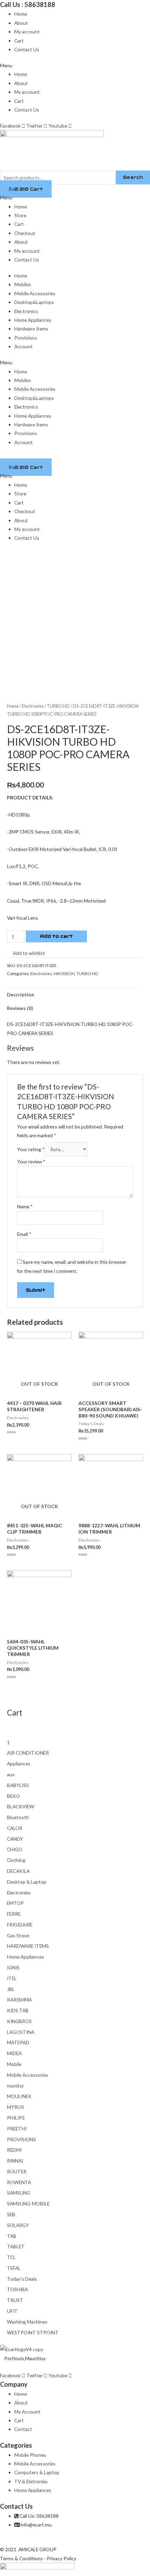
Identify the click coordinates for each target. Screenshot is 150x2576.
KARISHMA (19, 2000)
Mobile (14, 2064)
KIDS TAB (18, 2010)
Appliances (19, 1764)
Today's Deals (22, 2279)
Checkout (25, 233)
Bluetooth (18, 1817)
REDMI (14, 2150)
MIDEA (14, 2053)
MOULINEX (19, 2096)
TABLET (16, 2246)
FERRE (14, 1914)
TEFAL (14, 2268)
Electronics (26, 311)
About (21, 23)
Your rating (31, 1149)
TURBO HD (58, 706)
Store (20, 215)
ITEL (12, 1978)
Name (25, 1206)
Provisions (26, 338)
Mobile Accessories (35, 293)
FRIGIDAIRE (20, 1925)
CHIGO (15, 1849)
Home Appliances (33, 320)
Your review (31, 1161)
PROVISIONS (21, 2139)
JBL (11, 1989)
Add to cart (56, 936)
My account (27, 32)
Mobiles (23, 284)
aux (11, 1774)
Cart (19, 41)
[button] (75, 65)
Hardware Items (31, 329)
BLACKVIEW (21, 1806)
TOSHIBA (17, 2289)
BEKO (13, 1796)
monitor (16, 2086)
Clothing (16, 1860)
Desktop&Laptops (34, 302)
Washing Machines (27, 2322)
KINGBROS (19, 2021)
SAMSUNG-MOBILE (28, 2203)
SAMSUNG (19, 2193)
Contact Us (27, 49)
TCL (11, 2257)
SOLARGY (18, 2225)
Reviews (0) (20, 1008)
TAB (12, 2236)
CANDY (15, 1839)
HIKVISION (64, 974)
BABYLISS (18, 1785)
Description (21, 994)
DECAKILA (18, 1871)
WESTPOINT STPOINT (33, 2332)
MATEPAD (18, 2042)
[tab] (75, 995)
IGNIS (13, 1967)
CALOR (15, 1828)
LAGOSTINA (21, 2032)
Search (133, 177)
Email (24, 1234)
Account (24, 346)
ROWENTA (19, 2182)
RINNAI (15, 2161)
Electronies (33, 706)
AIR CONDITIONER (28, 1753)
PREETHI (17, 2129)
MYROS (16, 2107)
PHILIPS (16, 2118)
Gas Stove (18, 1935)
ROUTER (17, 2171)
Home (21, 14)
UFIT (12, 2311)
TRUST (15, 2300)
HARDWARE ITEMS (28, 1946)
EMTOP (15, 1903)
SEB (11, 2214)
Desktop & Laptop (27, 1882)
